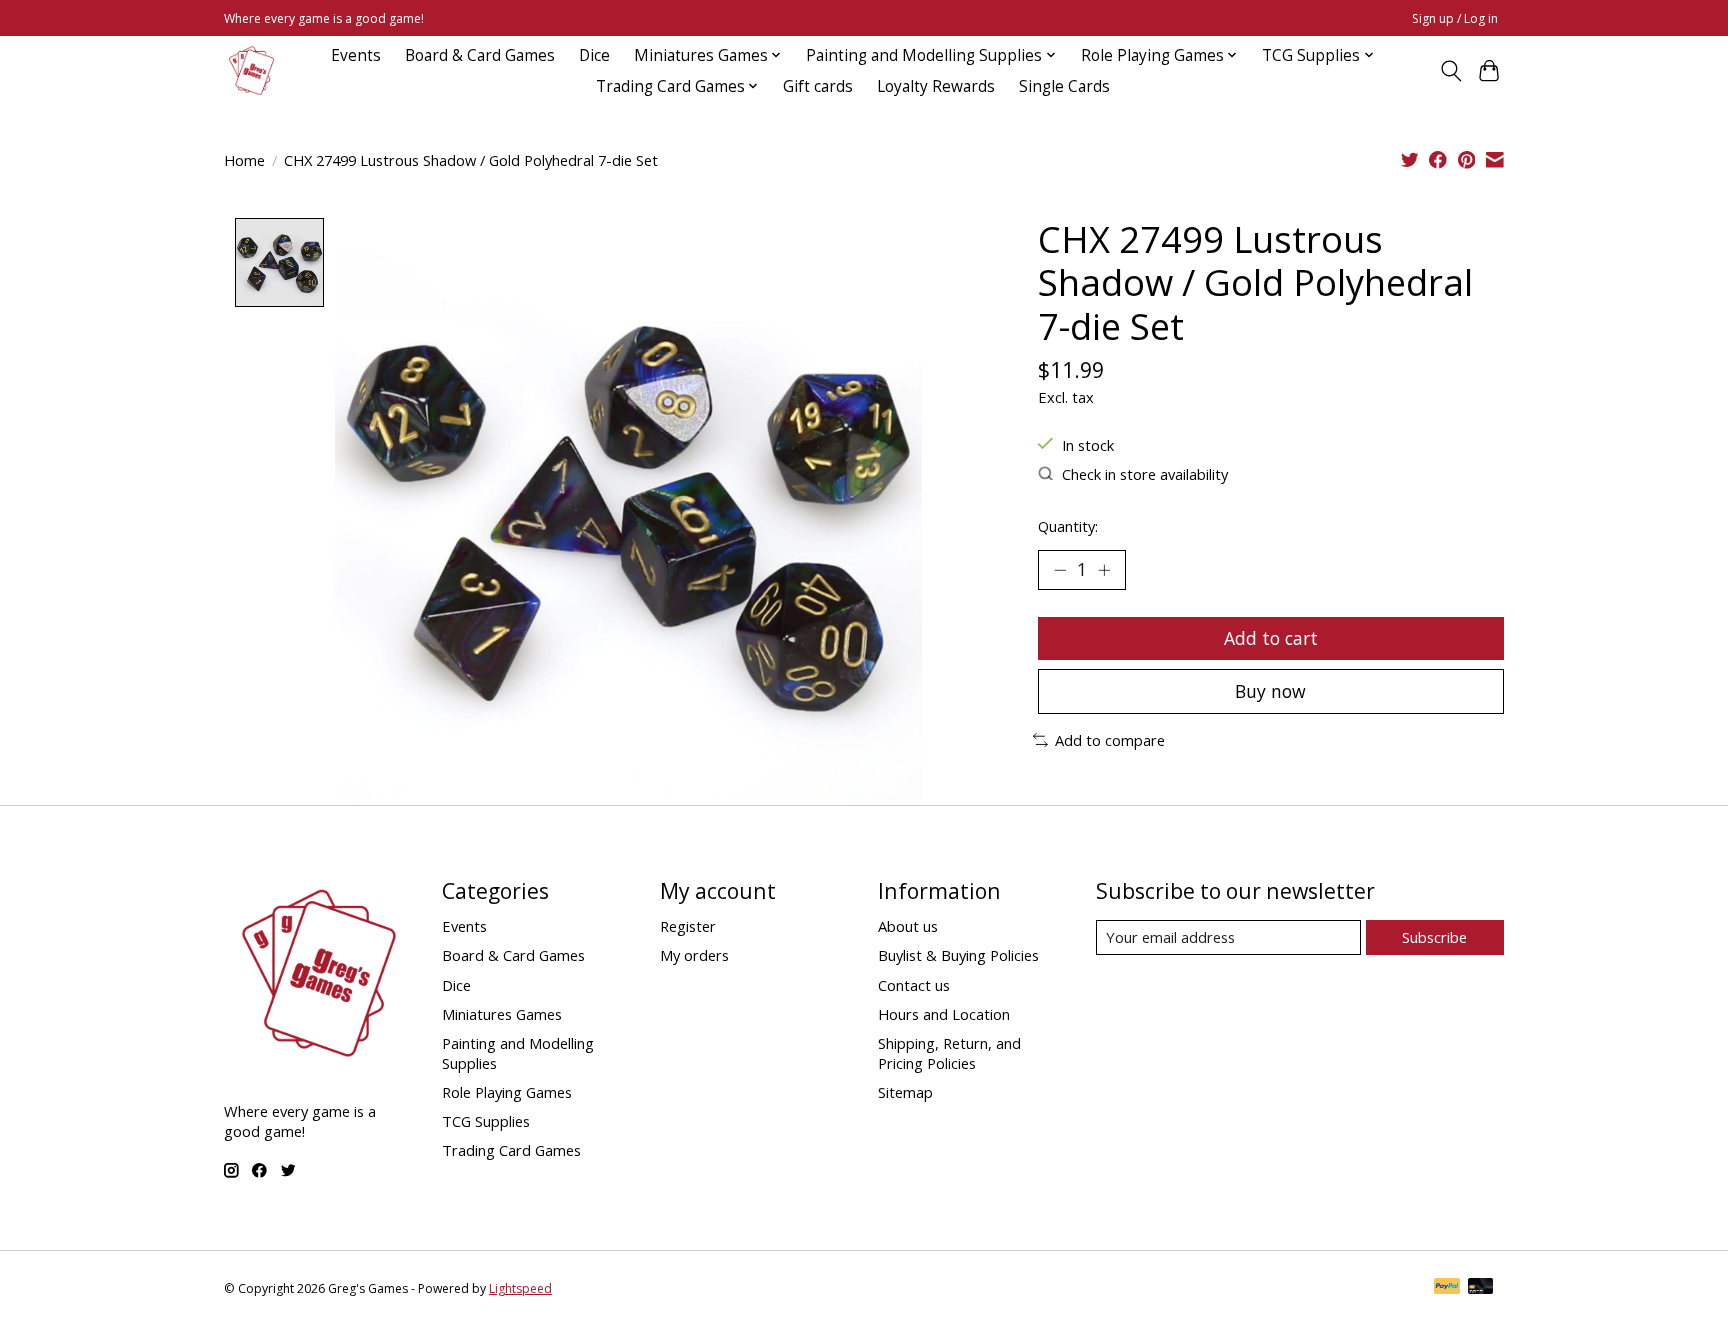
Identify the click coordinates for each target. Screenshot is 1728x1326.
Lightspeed (520, 1288)
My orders (694, 955)
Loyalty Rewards (936, 86)
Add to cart (1271, 638)
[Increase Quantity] (1104, 570)
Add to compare (1110, 740)
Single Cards (1064, 86)
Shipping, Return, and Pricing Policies (949, 1053)
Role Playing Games (507, 1092)
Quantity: (1068, 526)
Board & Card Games (480, 55)
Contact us (914, 985)
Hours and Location (944, 1014)
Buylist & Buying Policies (958, 955)
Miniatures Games (502, 1014)
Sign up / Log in (1455, 18)
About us (908, 926)
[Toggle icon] (1450, 71)
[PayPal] (1447, 1288)
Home (244, 160)
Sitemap (905, 1092)
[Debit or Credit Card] (1481, 1288)
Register (688, 926)
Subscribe (1434, 937)
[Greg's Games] (251, 70)
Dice (594, 55)
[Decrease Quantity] (1060, 570)
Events (356, 55)
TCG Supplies (486, 1121)
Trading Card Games (511, 1150)
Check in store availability (1145, 474)
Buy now (1270, 691)
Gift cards (818, 86)
